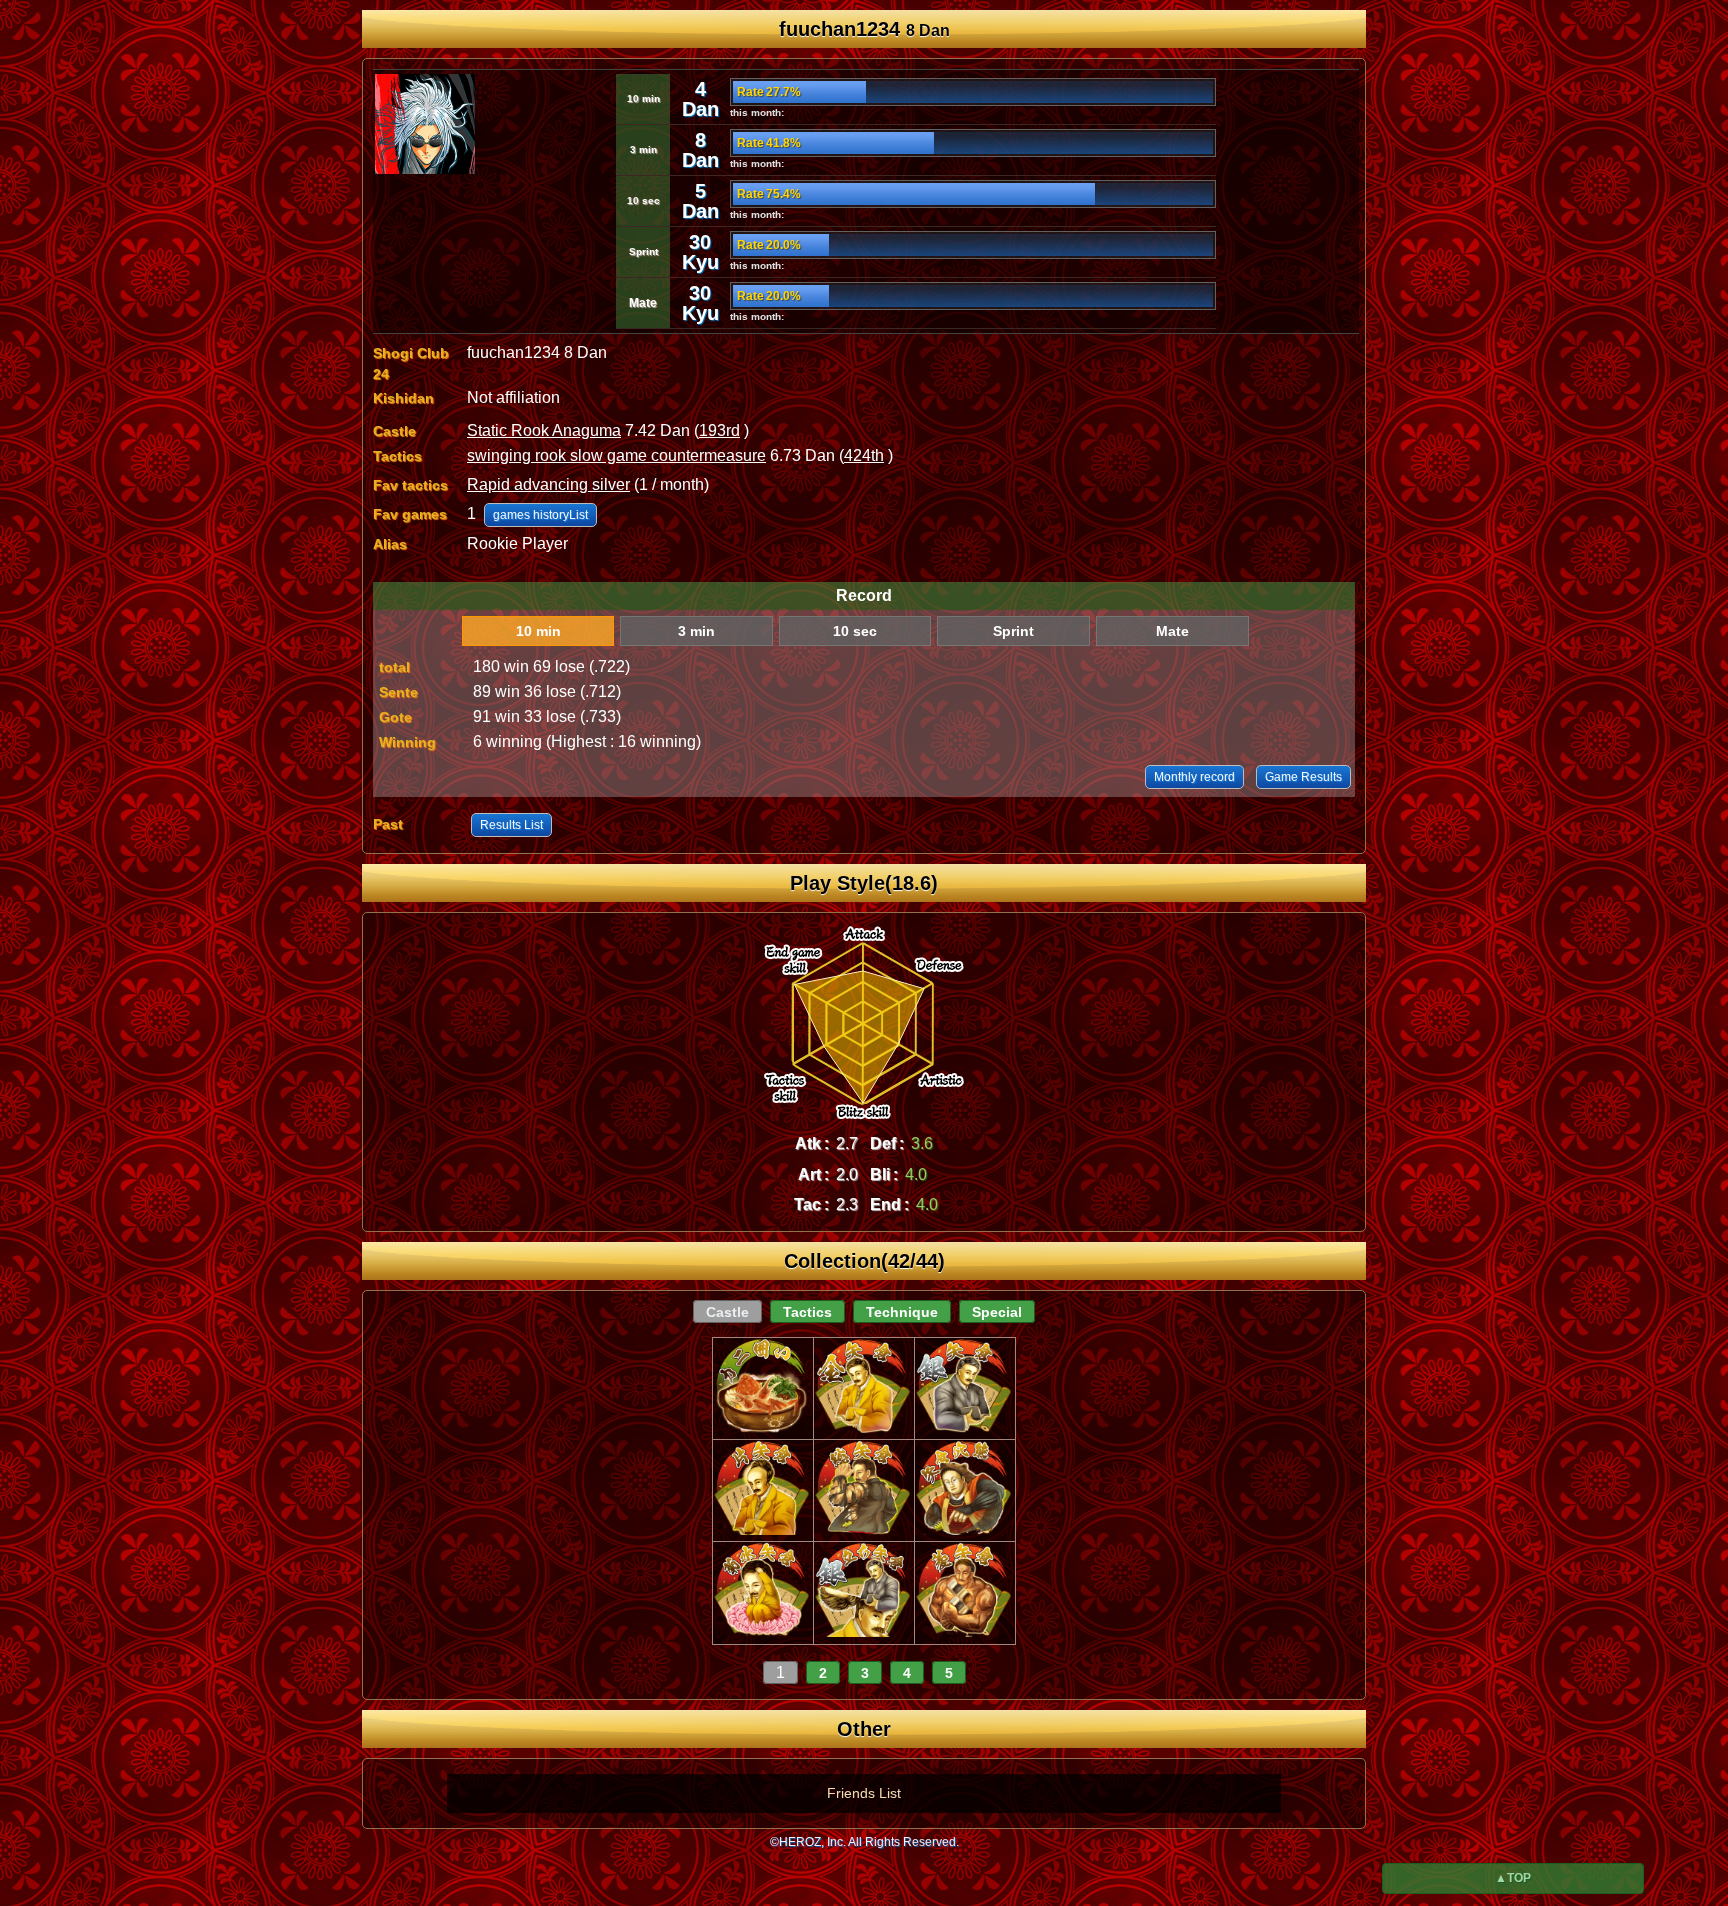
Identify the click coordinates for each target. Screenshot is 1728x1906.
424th (864, 455)
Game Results (1303, 777)
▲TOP (1513, 1878)
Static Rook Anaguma (544, 430)
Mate (1172, 631)
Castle (727, 1312)
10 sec (855, 631)
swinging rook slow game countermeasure (616, 455)
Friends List (864, 1793)
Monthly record (1194, 777)
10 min (538, 631)
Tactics (807, 1312)
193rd (719, 430)
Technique (902, 1312)
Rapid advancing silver (548, 484)
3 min (696, 631)
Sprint (1013, 631)
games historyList (540, 515)
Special (997, 1312)
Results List (511, 825)
